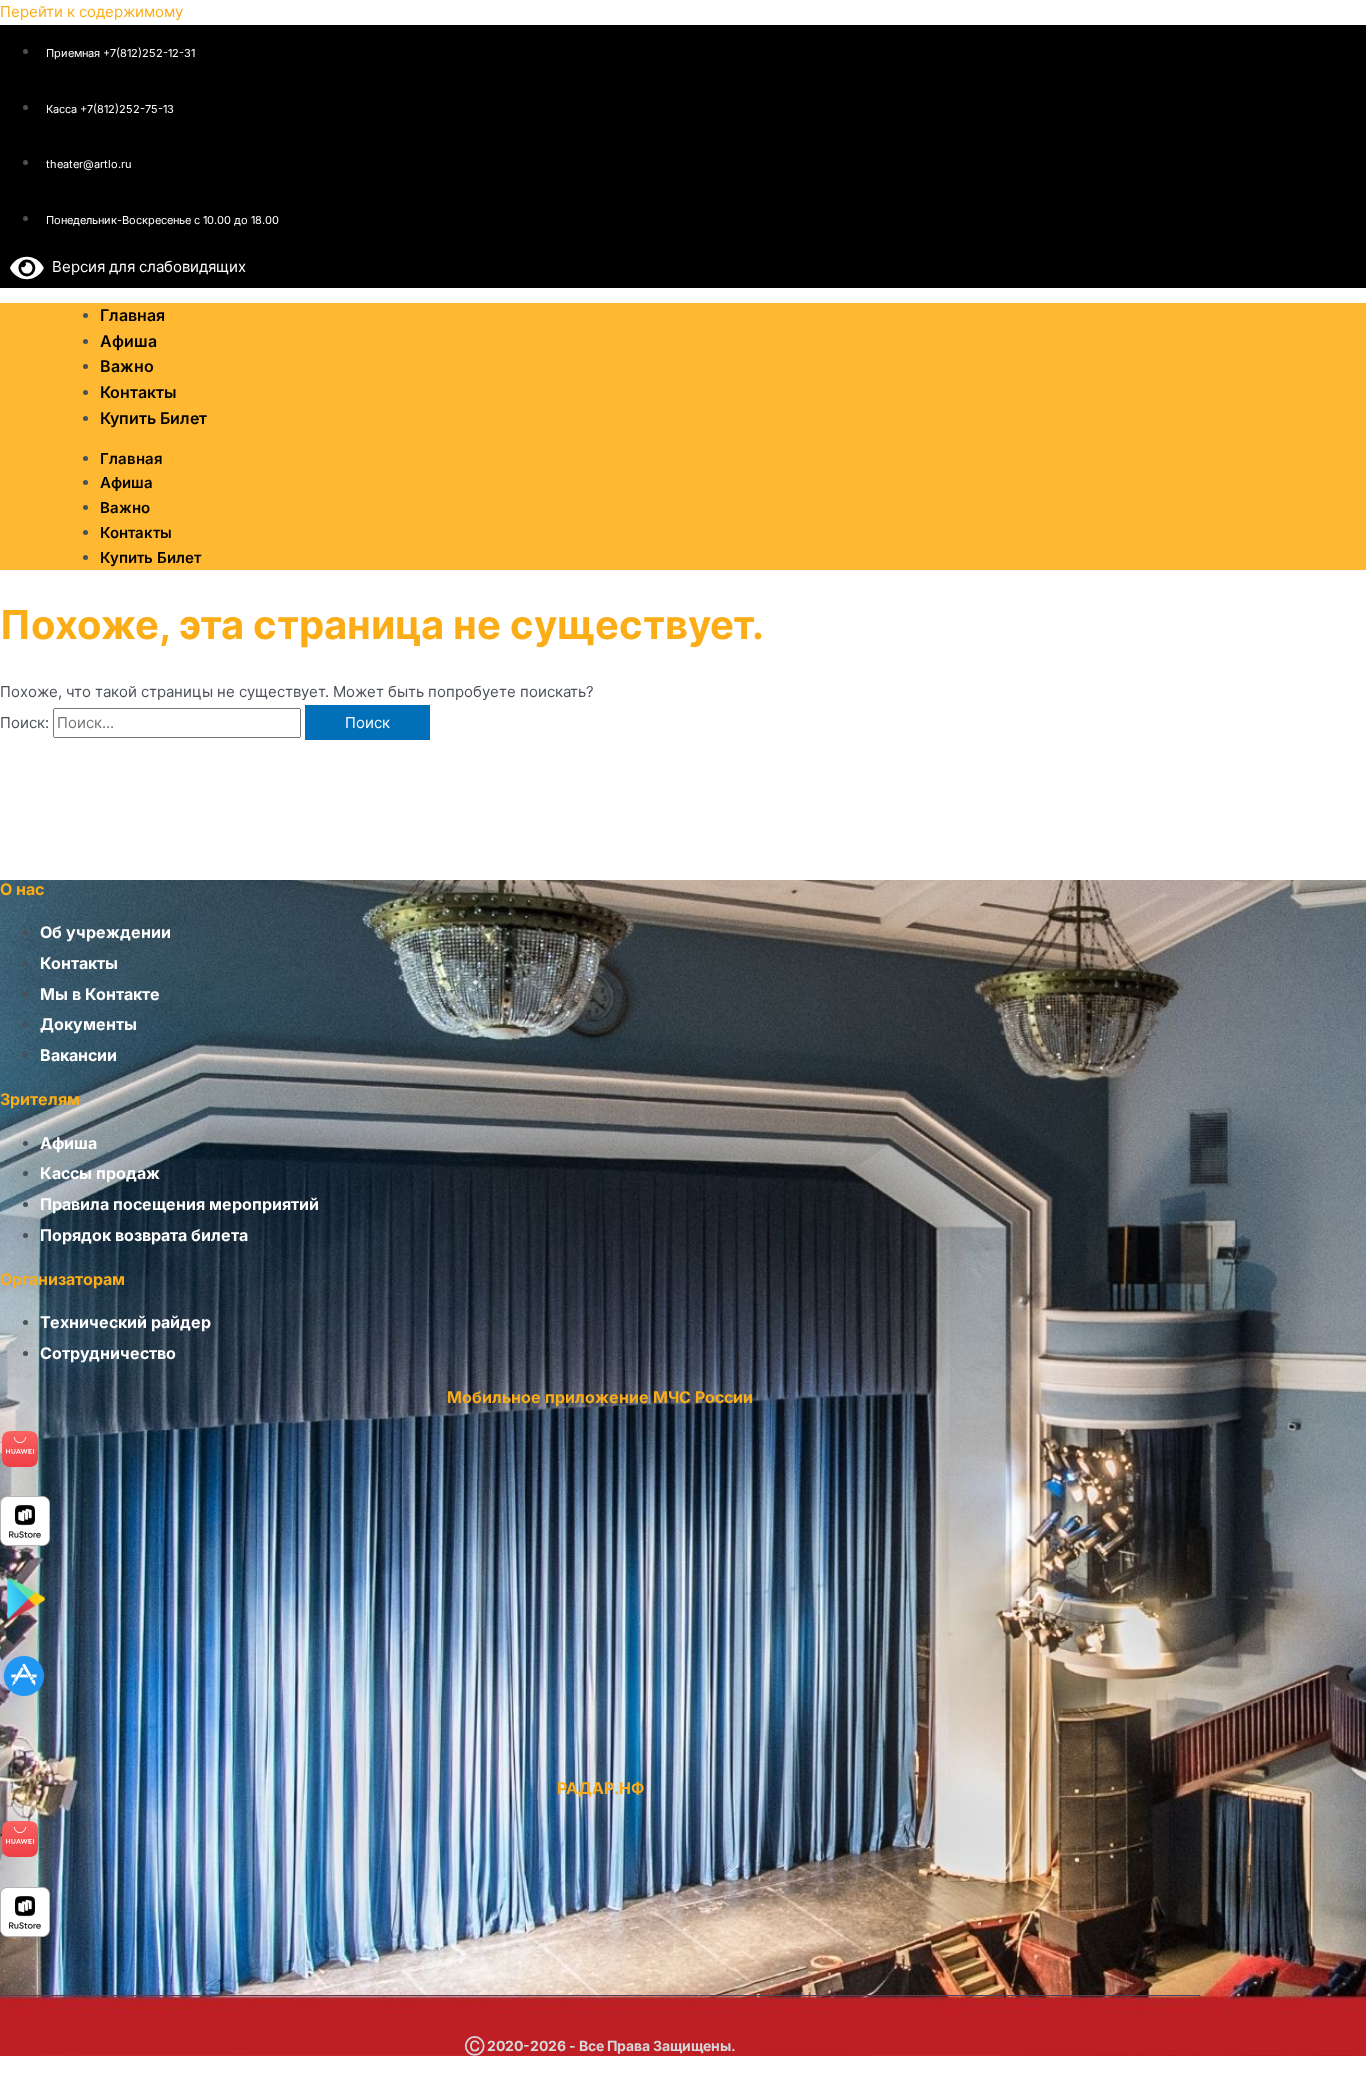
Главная (131, 458)
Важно (125, 507)
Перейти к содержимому (91, 11)
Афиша (126, 482)
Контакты (136, 532)
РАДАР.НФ (600, 1788)
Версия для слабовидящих (145, 266)
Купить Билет (153, 418)
